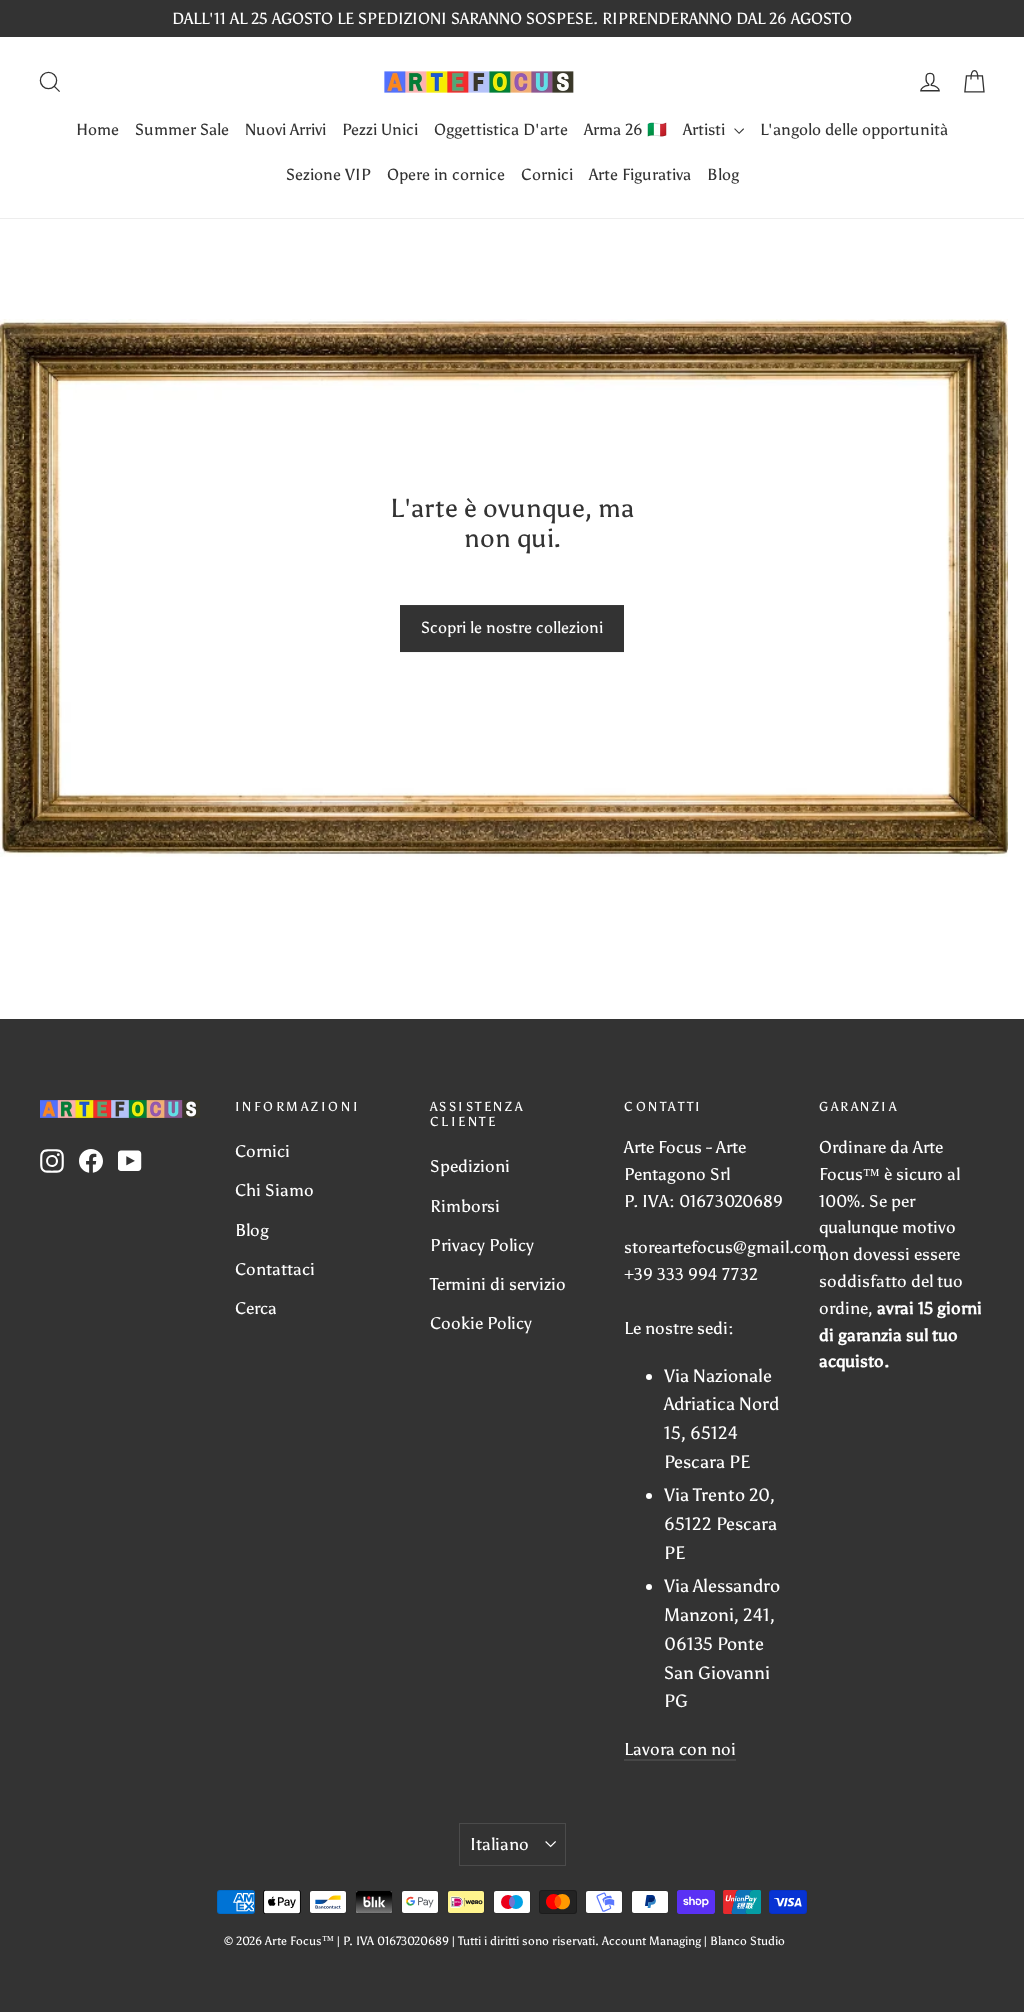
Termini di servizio (498, 1284)
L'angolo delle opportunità (854, 129)
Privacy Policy (482, 1245)
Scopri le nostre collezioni (512, 627)
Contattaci (275, 1269)
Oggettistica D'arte (501, 129)
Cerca (256, 1308)
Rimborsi (465, 1206)
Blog (723, 174)
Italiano (499, 1844)
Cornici (547, 174)
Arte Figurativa (640, 174)
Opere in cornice (446, 174)
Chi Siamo (274, 1190)
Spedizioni (470, 1166)
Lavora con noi (680, 1749)
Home (97, 129)
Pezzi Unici (380, 129)
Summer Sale (182, 129)
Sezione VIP (328, 174)
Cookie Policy (481, 1323)
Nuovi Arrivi (285, 129)
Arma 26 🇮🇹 (625, 129)
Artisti (706, 129)
